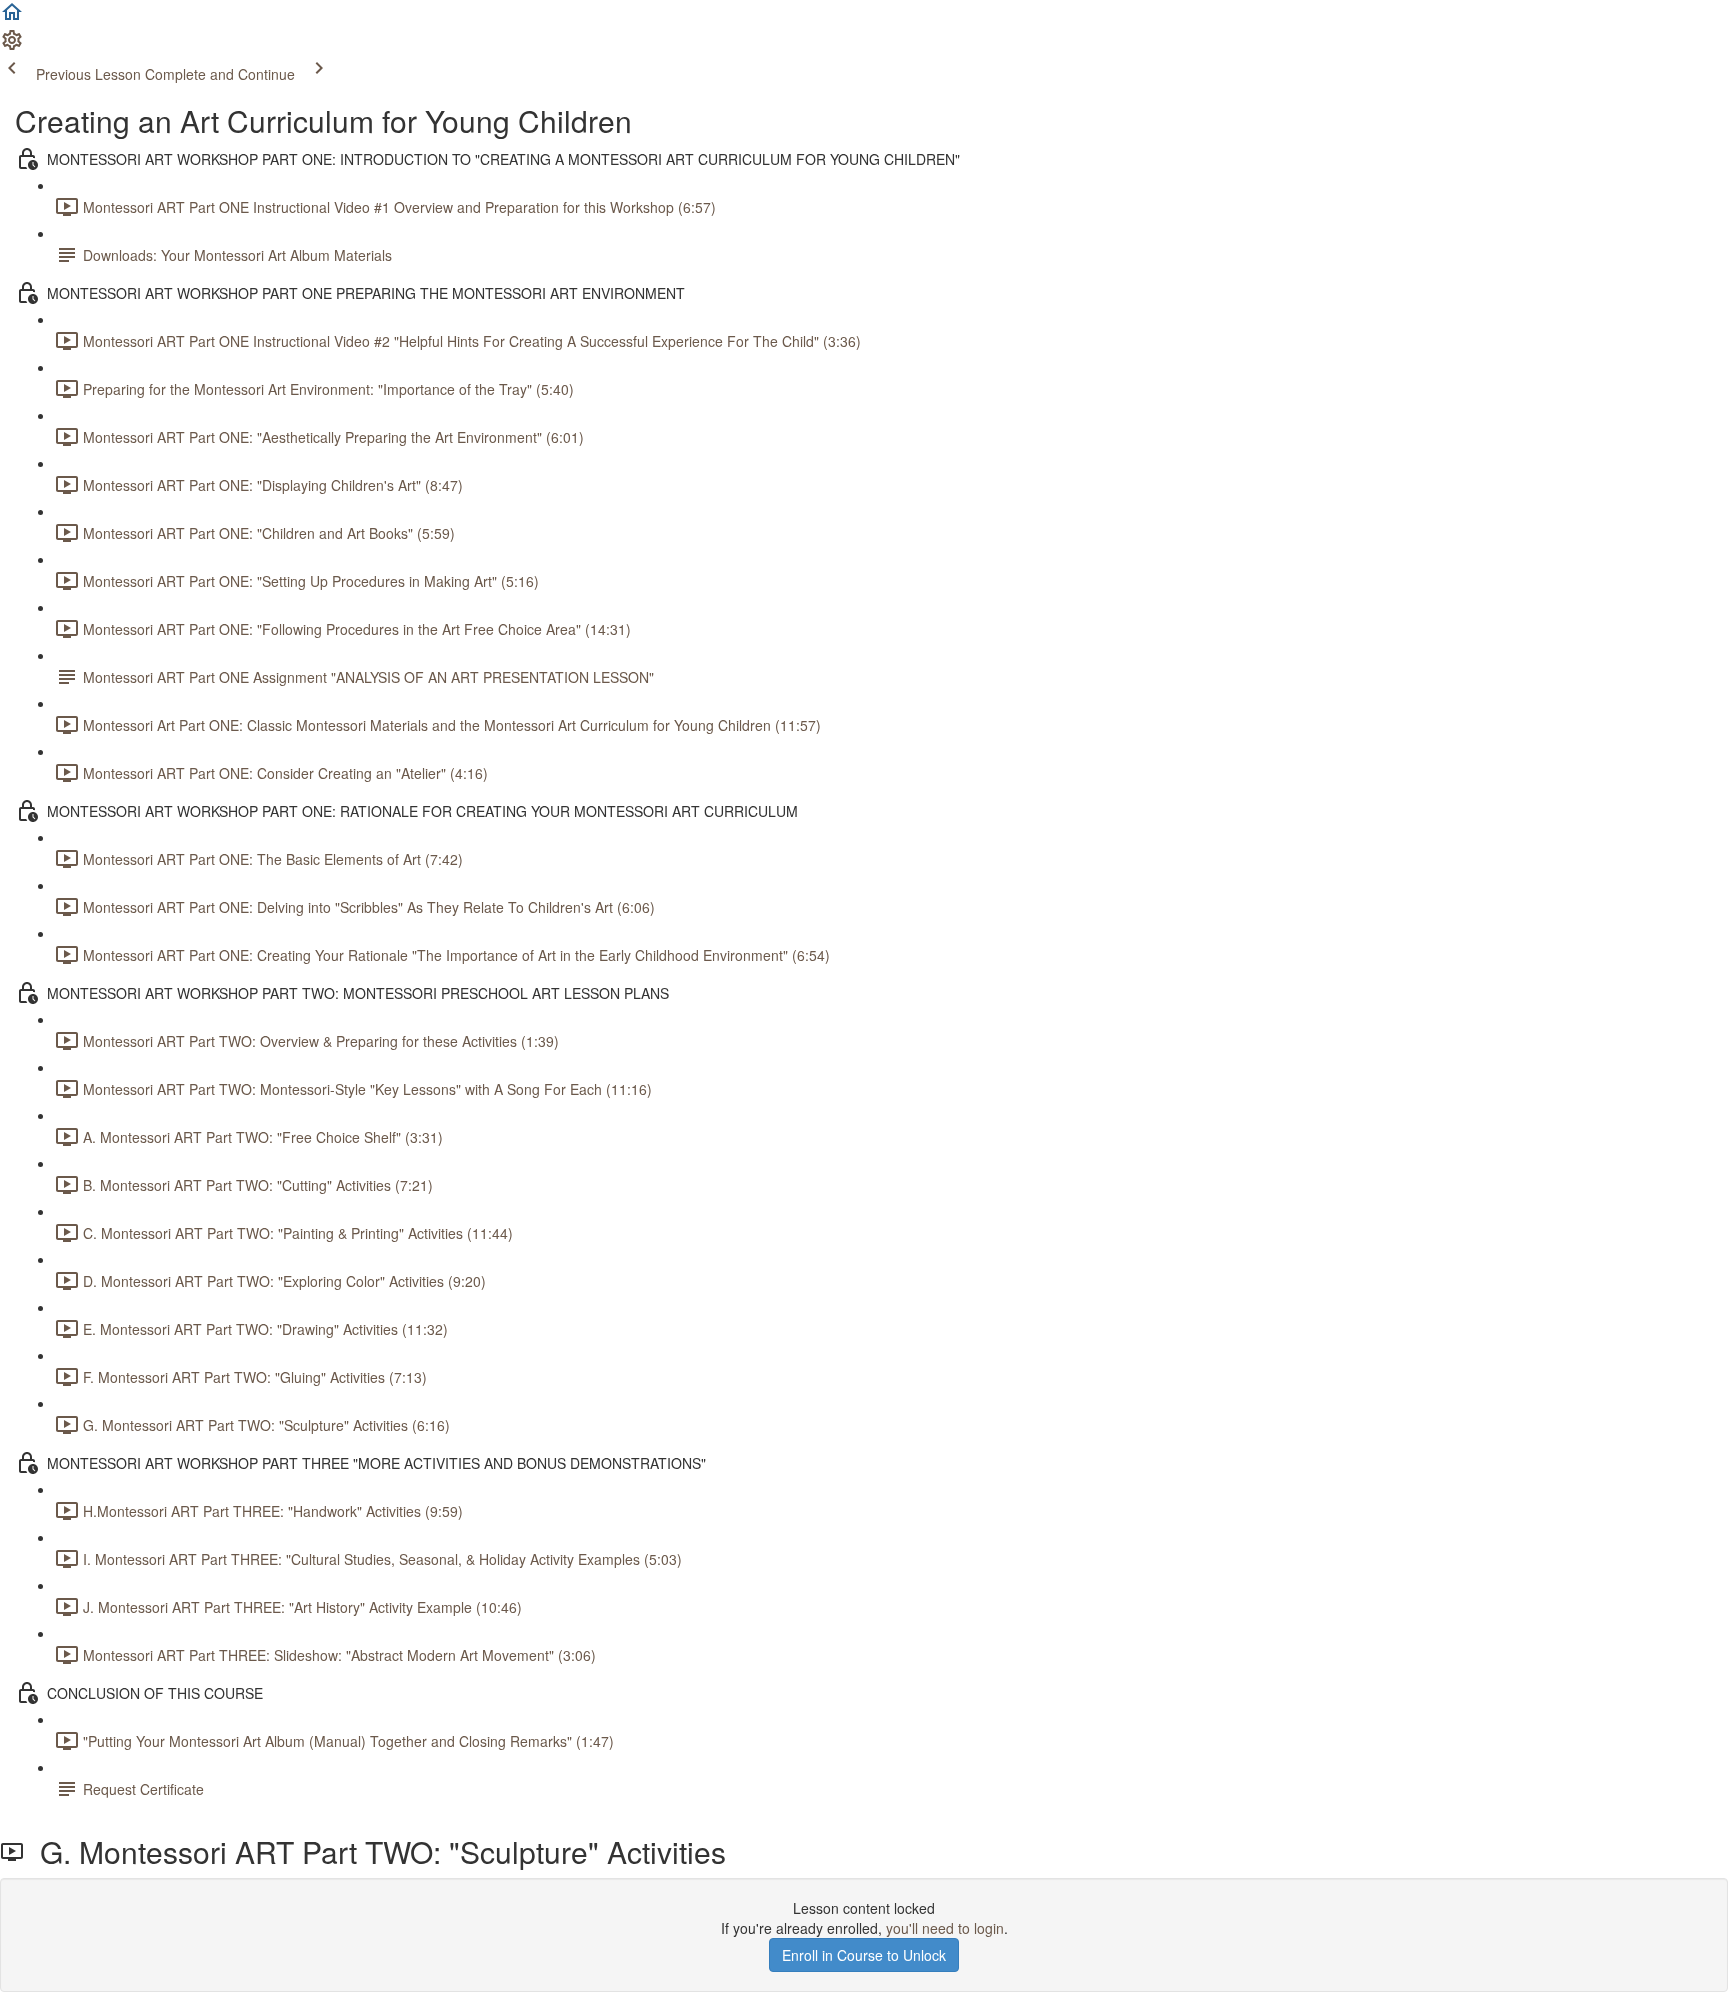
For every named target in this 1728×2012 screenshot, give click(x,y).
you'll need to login (945, 1928)
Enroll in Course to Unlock (864, 1955)
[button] (12, 18)
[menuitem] (12, 46)
